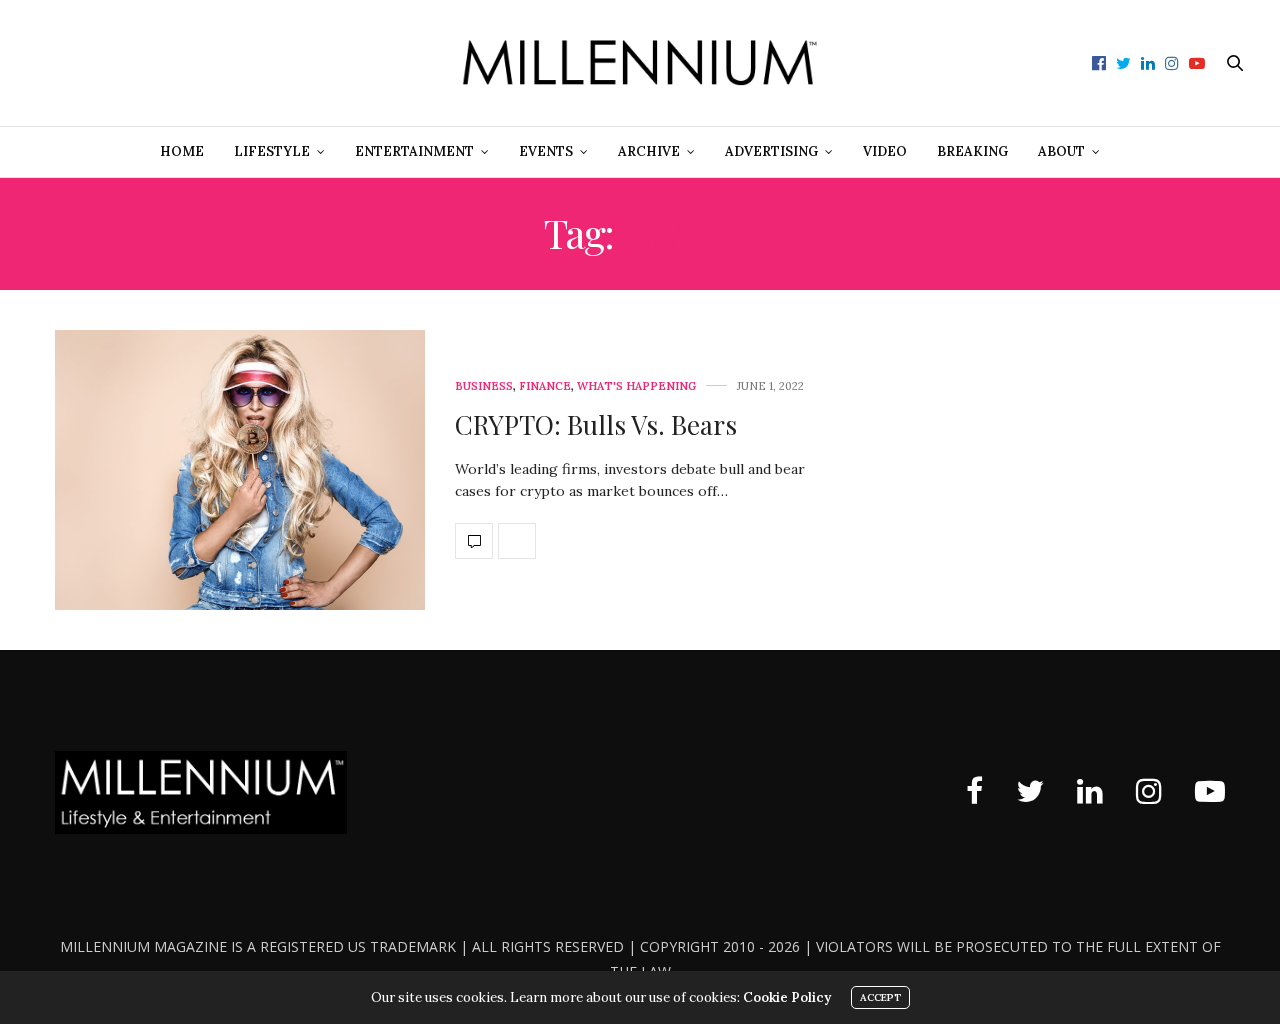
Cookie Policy (787, 997)
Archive (649, 151)
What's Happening (636, 386)
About (1061, 151)
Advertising (771, 151)
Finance (545, 386)
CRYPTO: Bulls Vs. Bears (596, 424)
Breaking (972, 151)
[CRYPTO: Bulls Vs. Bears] (240, 470)
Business (484, 386)
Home (182, 151)
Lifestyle (272, 151)
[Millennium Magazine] (640, 63)
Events (546, 151)
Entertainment (414, 151)
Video (885, 151)
